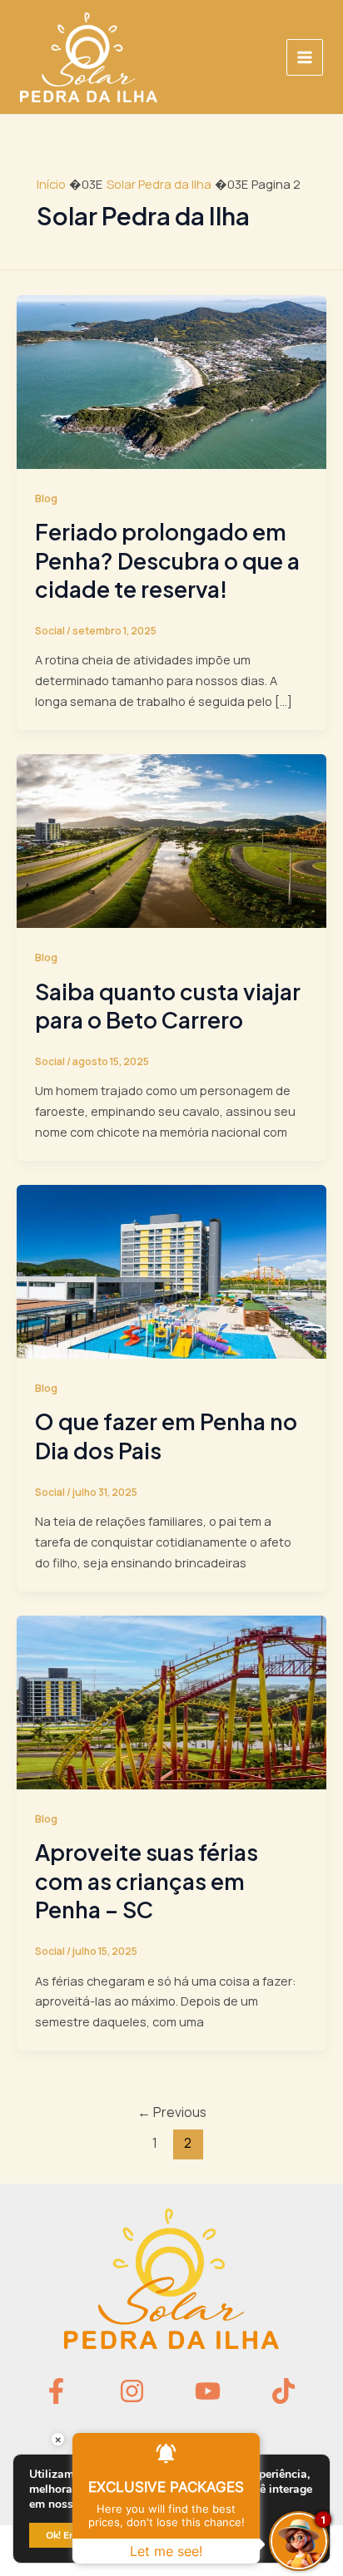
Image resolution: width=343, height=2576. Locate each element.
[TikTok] (283, 2391)
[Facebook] (56, 2391)
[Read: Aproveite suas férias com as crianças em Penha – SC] (171, 1700)
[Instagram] (132, 2391)
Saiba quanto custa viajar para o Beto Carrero (168, 1006)
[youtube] (208, 2391)
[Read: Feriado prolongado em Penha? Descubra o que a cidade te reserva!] (171, 380)
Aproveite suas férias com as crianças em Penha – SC (147, 1881)
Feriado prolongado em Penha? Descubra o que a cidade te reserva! (167, 560)
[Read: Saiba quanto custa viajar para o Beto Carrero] (171, 839)
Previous (172, 2112)
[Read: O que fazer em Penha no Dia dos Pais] (171, 1270)
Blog (46, 498)
